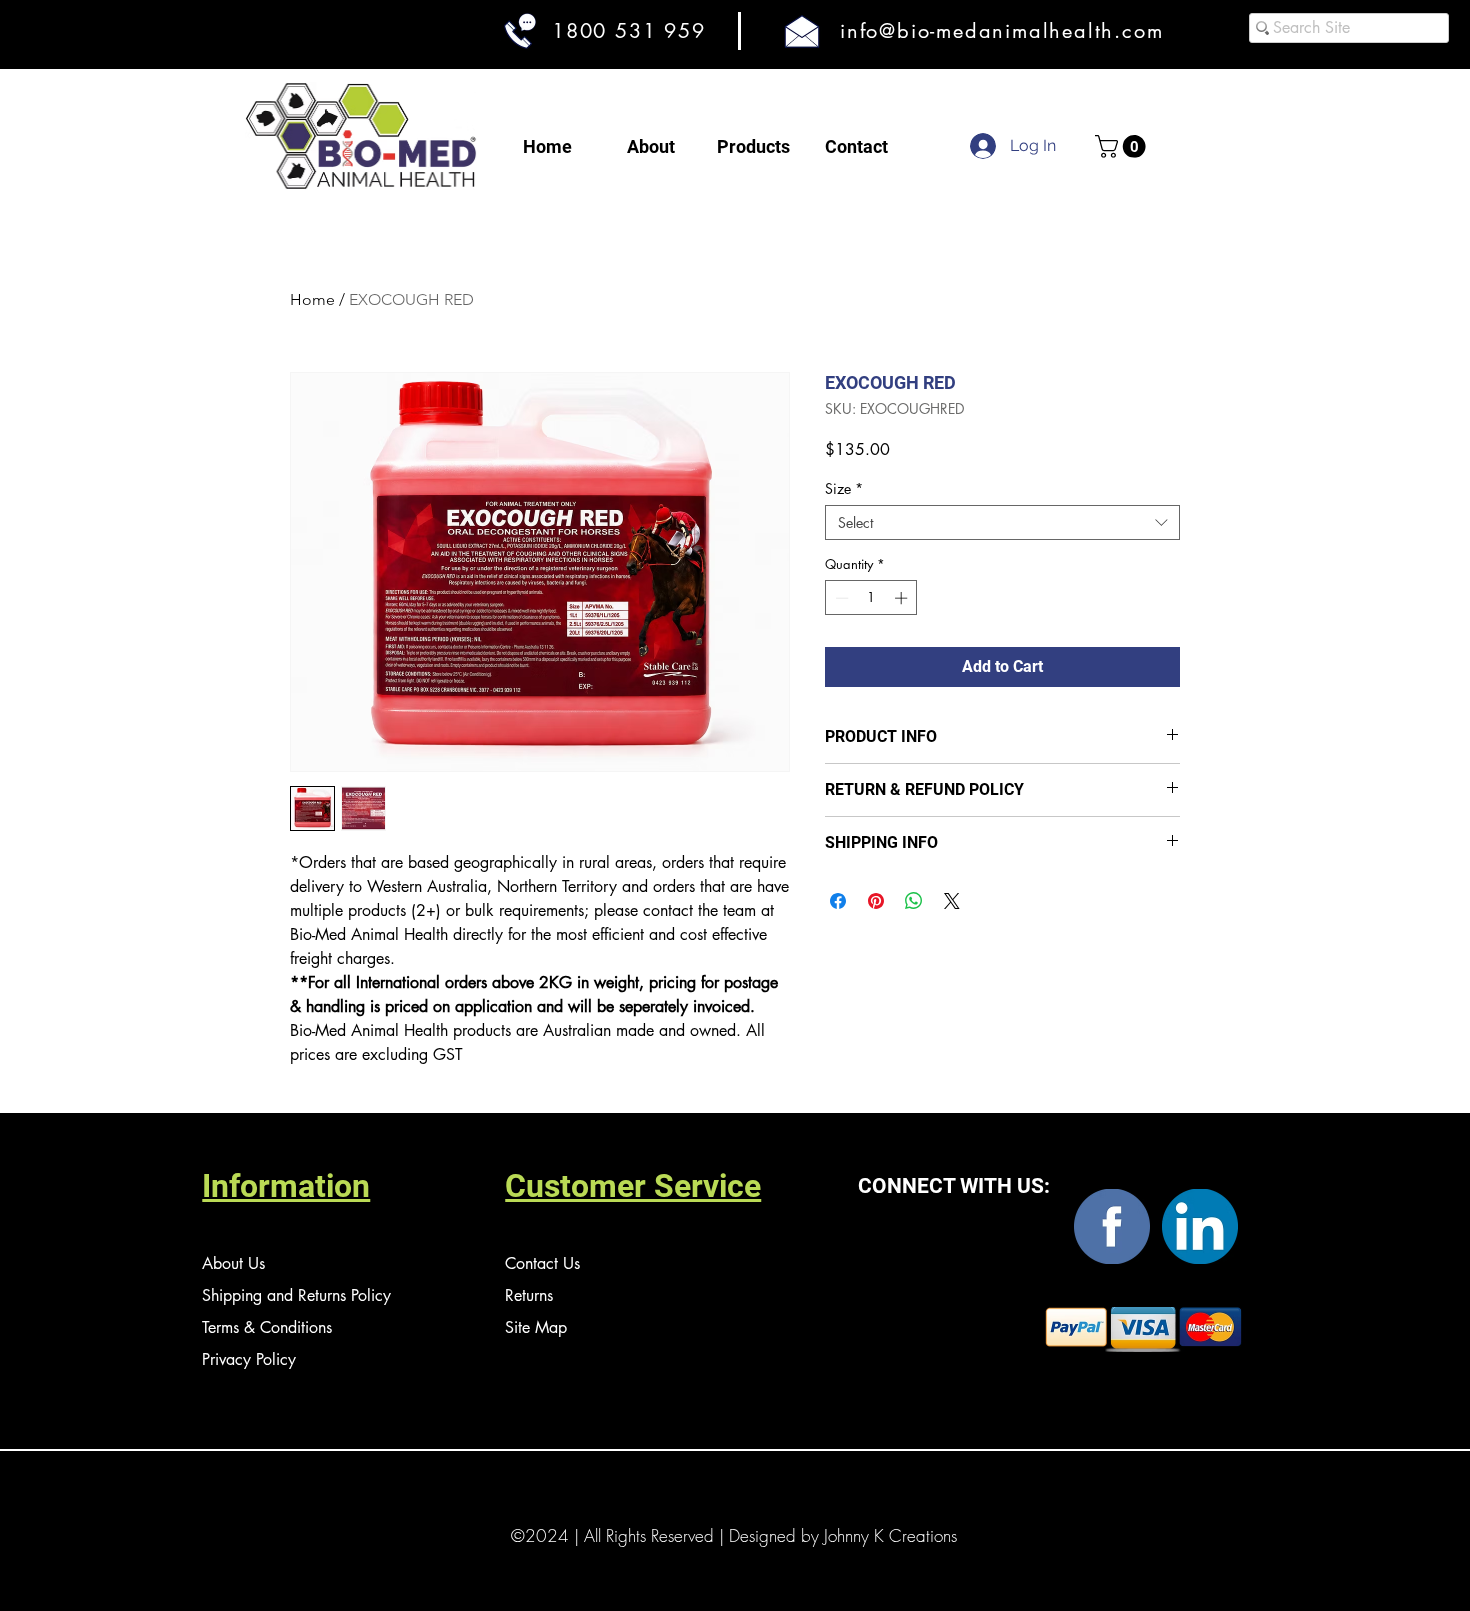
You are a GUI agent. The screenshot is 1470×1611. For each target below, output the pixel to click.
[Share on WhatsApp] (914, 901)
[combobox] (1002, 522)
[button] (1123, 146)
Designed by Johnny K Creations (843, 1535)
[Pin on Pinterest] (876, 901)
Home (312, 299)
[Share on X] (952, 901)
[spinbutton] (871, 598)
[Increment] (903, 598)
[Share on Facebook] (838, 901)
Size (844, 488)
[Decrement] (840, 598)
